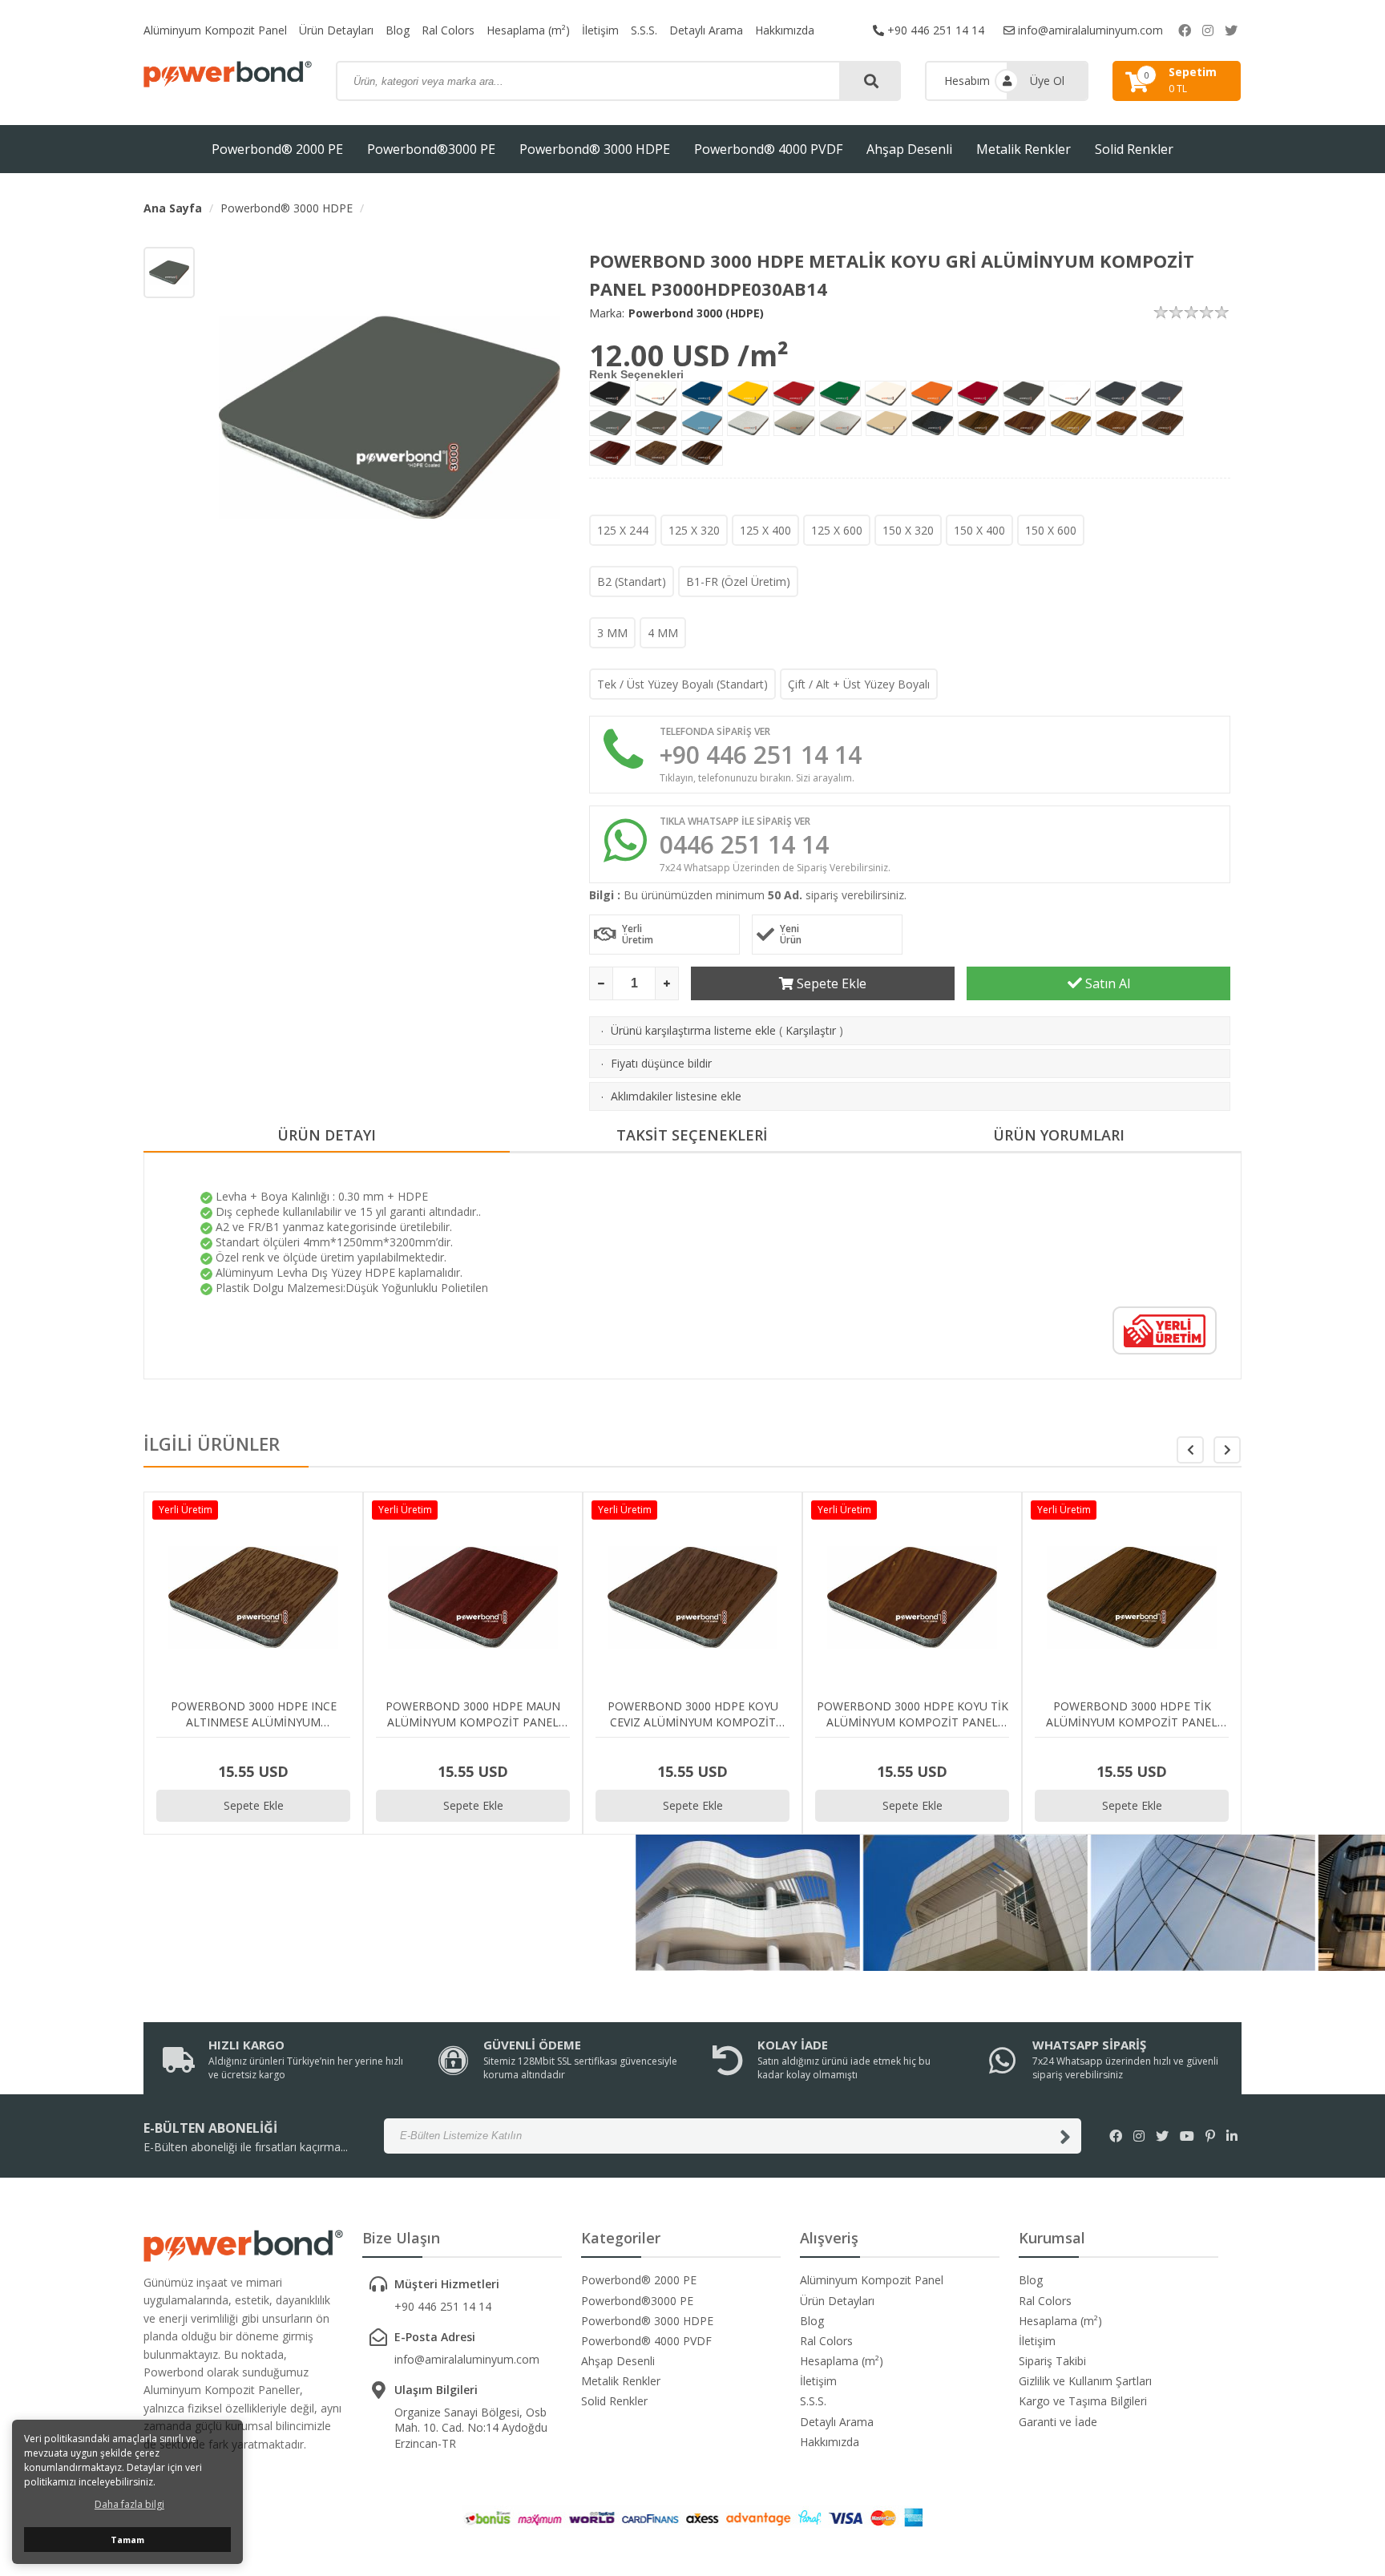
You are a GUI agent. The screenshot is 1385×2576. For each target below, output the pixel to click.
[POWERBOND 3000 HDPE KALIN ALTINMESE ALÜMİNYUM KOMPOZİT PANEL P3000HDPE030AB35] (702, 453)
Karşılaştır (811, 1030)
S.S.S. (644, 30)
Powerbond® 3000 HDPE (595, 149)
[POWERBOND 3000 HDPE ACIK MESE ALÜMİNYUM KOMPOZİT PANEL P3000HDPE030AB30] (1071, 423)
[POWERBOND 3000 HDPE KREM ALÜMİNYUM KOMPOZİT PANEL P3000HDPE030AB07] (886, 394)
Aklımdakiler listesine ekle (676, 1096)
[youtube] (1187, 2136)
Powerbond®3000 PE (431, 149)
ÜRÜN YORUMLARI (1059, 1135)
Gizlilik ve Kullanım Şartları (1085, 2381)
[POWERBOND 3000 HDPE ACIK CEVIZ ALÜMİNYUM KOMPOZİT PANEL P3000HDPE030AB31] (1116, 423)
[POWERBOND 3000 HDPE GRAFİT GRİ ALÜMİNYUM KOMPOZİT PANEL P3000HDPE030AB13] (1162, 394)
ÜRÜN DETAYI (327, 1135)
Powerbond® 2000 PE (277, 149)
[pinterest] (1210, 2136)
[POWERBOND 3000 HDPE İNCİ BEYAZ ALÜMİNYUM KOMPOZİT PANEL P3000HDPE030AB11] (1070, 394)
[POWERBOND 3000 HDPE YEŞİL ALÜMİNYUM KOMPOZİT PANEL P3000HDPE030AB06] (840, 394)
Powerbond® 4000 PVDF (768, 149)
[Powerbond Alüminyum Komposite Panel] (228, 74)
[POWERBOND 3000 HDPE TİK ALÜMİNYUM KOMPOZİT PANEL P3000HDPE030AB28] (979, 423)
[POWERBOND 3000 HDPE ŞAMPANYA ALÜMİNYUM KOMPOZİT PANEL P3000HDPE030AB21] (840, 423)
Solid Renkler (1134, 149)
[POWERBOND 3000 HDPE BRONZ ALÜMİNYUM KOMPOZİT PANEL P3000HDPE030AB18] (795, 423)
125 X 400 (765, 530)
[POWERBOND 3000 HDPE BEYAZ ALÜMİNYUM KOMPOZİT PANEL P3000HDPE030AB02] (656, 394)
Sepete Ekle (830, 983)
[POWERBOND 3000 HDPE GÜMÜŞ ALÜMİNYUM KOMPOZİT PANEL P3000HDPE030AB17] (748, 423)
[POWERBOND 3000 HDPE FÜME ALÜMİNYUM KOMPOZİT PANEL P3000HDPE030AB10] (1024, 394)
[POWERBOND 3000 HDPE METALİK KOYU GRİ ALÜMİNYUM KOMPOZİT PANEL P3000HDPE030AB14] (610, 423)
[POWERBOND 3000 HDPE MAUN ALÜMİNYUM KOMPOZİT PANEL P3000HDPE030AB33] (610, 453)
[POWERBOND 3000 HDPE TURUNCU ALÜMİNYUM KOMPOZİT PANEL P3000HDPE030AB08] (931, 394)
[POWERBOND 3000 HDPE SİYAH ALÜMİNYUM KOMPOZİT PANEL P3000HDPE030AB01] (610, 394)
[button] (1227, 1450)
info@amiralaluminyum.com (1089, 30)
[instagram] (1208, 30)
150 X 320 (908, 530)
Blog (398, 30)
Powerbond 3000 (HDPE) (696, 313)
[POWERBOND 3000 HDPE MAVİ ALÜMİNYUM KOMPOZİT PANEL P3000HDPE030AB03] (702, 394)
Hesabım (967, 81)
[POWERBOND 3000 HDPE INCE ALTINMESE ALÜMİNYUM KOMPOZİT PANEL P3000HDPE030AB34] (656, 453)
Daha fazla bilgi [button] (129, 2504)
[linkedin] (1232, 2136)
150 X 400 (979, 530)
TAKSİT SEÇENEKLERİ (692, 1135)
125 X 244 (623, 530)
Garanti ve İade (1058, 2422)
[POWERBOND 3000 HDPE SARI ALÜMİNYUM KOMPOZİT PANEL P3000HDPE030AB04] (748, 394)
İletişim (600, 30)
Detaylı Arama (706, 30)
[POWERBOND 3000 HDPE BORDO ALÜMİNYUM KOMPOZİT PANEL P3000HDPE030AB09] (978, 394)
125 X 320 (694, 530)
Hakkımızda (785, 30)
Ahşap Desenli (909, 149)
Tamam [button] (127, 2540)
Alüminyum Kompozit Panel (215, 30)
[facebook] (1185, 30)
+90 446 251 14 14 (934, 30)
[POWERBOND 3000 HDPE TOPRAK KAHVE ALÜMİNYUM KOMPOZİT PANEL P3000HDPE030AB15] (657, 423)
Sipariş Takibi (1052, 2361)
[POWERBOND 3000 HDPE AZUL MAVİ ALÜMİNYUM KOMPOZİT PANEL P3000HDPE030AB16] (702, 423)
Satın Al (1106, 983)
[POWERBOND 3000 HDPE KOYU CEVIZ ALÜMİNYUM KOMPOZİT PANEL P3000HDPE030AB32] (1163, 423)
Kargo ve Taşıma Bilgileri (1083, 2401)
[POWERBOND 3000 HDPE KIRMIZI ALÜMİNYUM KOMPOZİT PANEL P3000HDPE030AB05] (793, 394)
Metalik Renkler (1024, 149)
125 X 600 (837, 530)
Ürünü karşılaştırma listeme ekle (693, 1030)
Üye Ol (1047, 81)
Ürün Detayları (336, 30)
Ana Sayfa (173, 208)
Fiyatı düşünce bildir (661, 1063)
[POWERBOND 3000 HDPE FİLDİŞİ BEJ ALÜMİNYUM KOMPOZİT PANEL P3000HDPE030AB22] (886, 423)
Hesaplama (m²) (528, 30)
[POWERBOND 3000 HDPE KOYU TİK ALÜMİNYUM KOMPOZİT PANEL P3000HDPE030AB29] (1024, 423)
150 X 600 (1051, 530)
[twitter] (1231, 30)
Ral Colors (448, 30)
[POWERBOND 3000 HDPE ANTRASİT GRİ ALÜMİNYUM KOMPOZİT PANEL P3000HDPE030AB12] (1116, 394)
